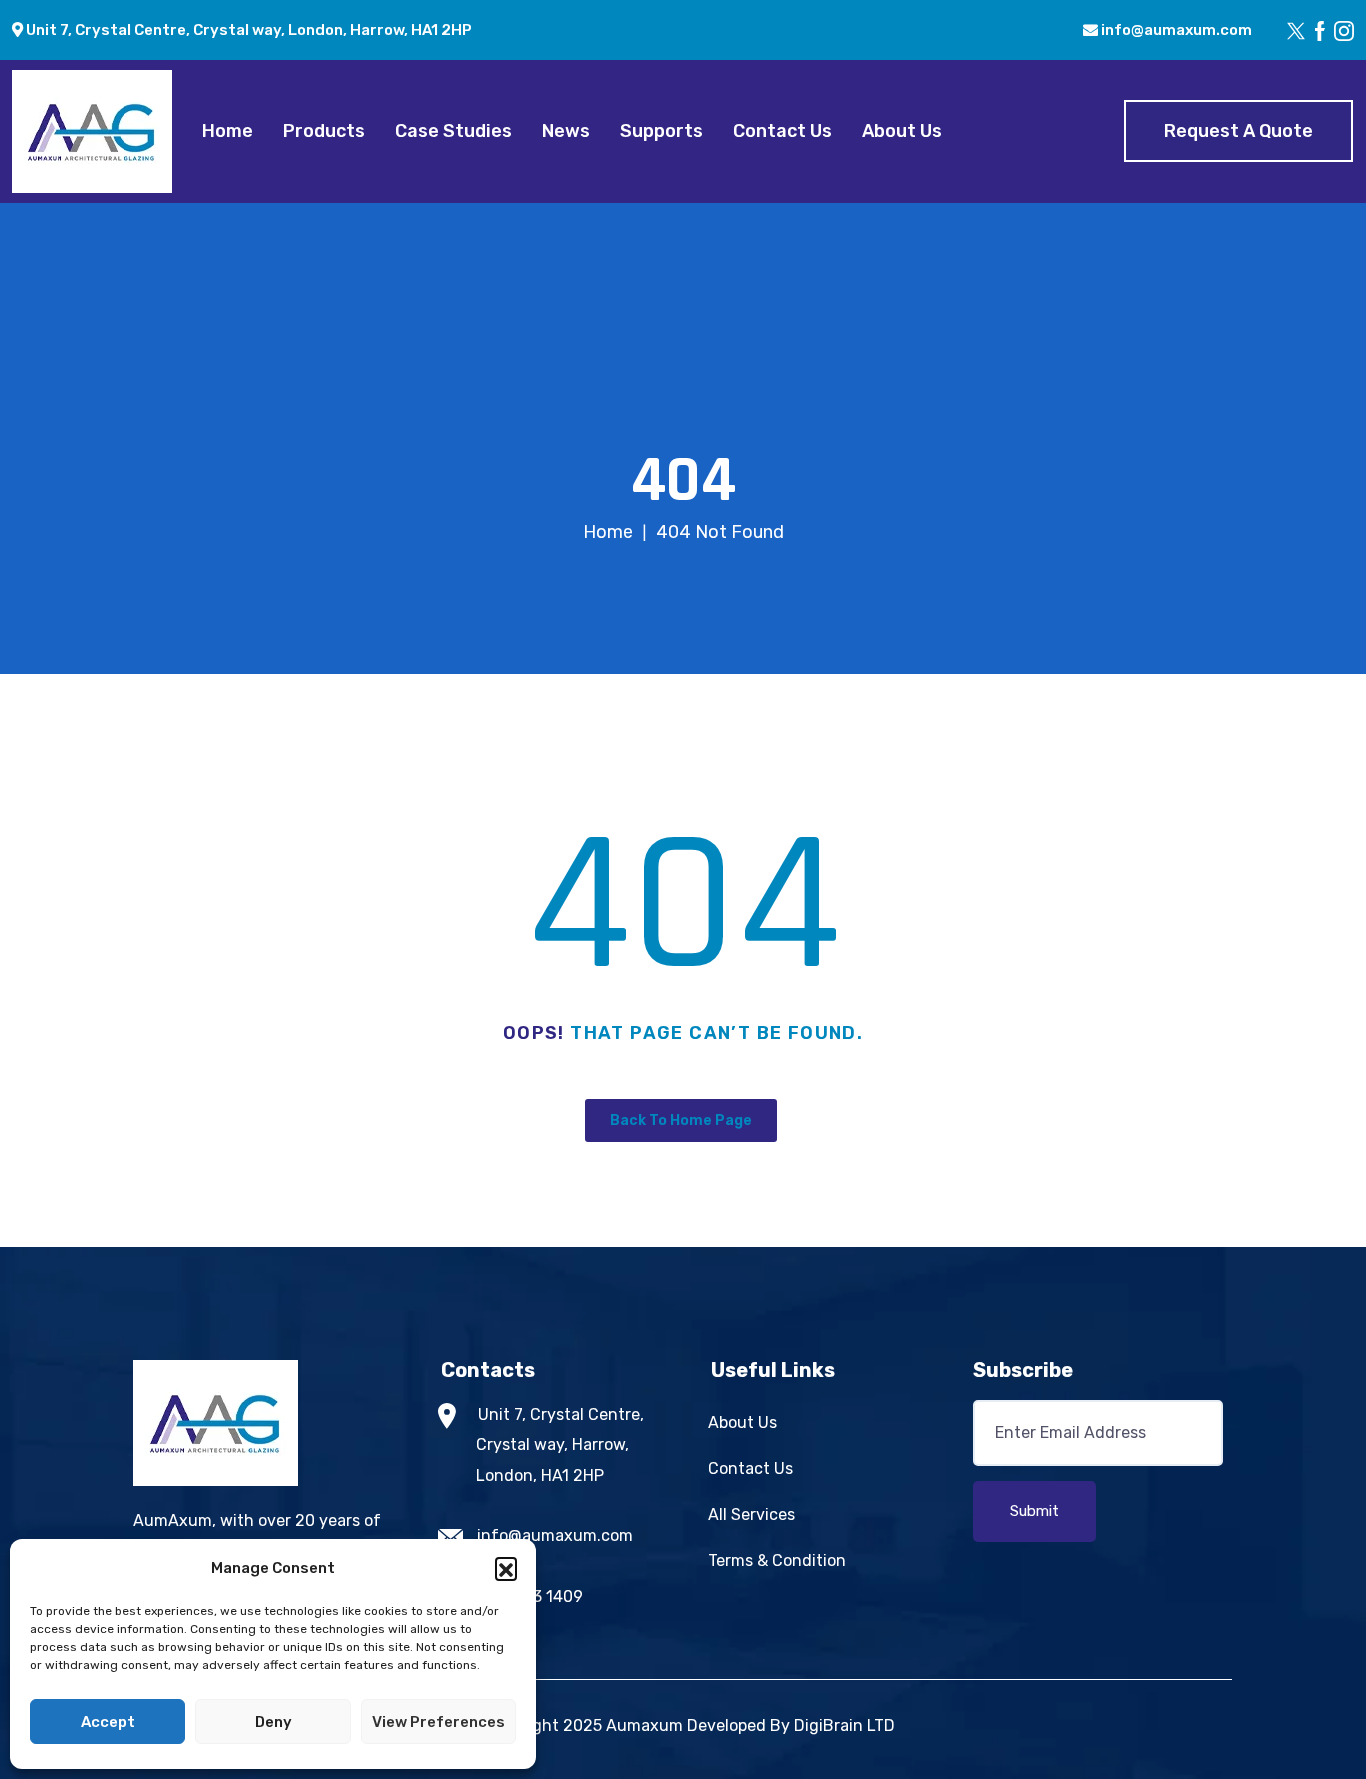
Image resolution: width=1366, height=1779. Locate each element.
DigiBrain (828, 1725)
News (566, 131)
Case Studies (453, 131)
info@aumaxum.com (1175, 30)
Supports (661, 131)
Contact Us (782, 131)
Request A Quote (1238, 131)
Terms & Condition (777, 1560)
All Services (751, 1514)
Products (324, 131)
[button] (506, 1568)
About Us (902, 131)
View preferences (438, 1722)
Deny (273, 1722)
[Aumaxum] (92, 131)
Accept (108, 1722)
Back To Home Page (681, 1120)
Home (227, 131)
